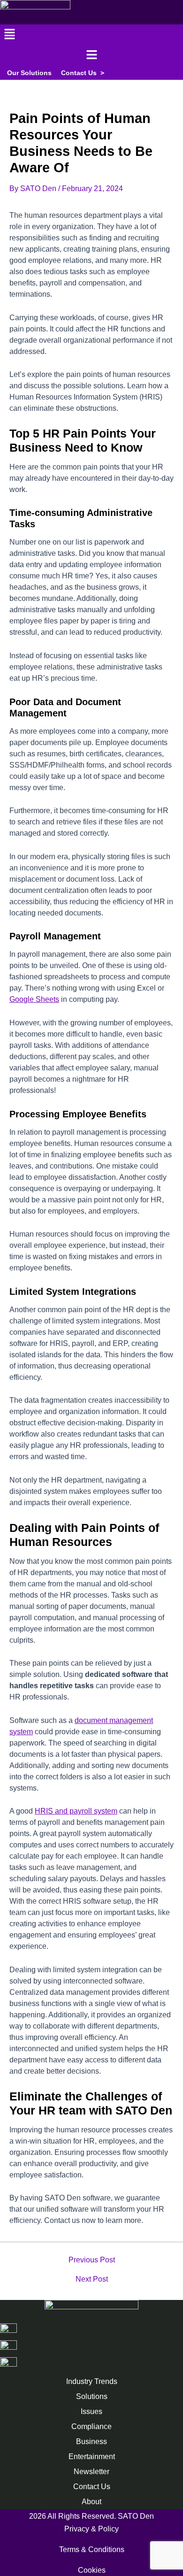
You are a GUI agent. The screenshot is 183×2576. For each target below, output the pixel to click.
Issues (91, 2411)
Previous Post (92, 2260)
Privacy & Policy (91, 2529)
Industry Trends (92, 2381)
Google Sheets (34, 999)
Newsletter (91, 2472)
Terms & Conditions (92, 2549)
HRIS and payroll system (76, 1811)
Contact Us (83, 73)
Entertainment (92, 2457)
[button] (91, 35)
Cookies (92, 2570)
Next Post (92, 2279)
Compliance (91, 2426)
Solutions (92, 2396)
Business (91, 2441)
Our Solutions (29, 73)
